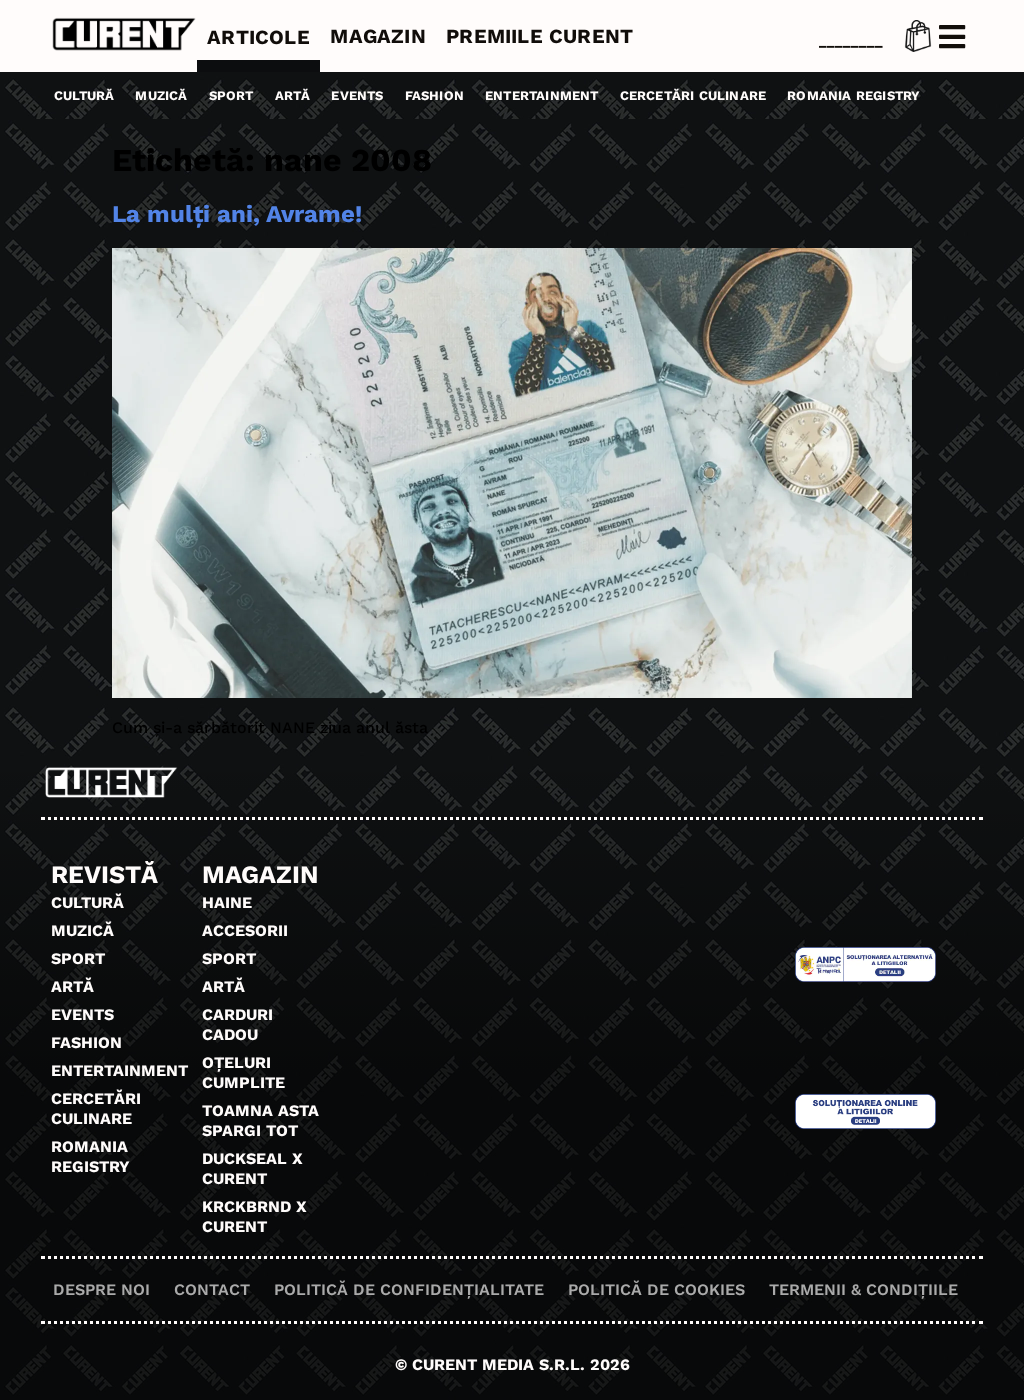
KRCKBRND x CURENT (254, 1216)
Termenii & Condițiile (863, 1289)
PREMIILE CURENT (539, 36)
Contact (212, 1289)
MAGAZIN (377, 36)
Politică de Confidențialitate (409, 1289)
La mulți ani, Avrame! (237, 214)
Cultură (84, 95)
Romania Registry (853, 95)
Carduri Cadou (237, 1024)
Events (357, 95)
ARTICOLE (258, 37)
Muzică (161, 95)
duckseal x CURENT (252, 1168)
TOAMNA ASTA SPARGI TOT (260, 1120)
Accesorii (245, 930)
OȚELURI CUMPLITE (243, 1072)
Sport (231, 95)
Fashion (434, 95)
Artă (293, 95)
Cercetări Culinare (693, 95)
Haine (227, 902)
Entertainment (542, 95)
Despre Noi (101, 1289)
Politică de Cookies (656, 1289)
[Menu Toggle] (952, 37)
